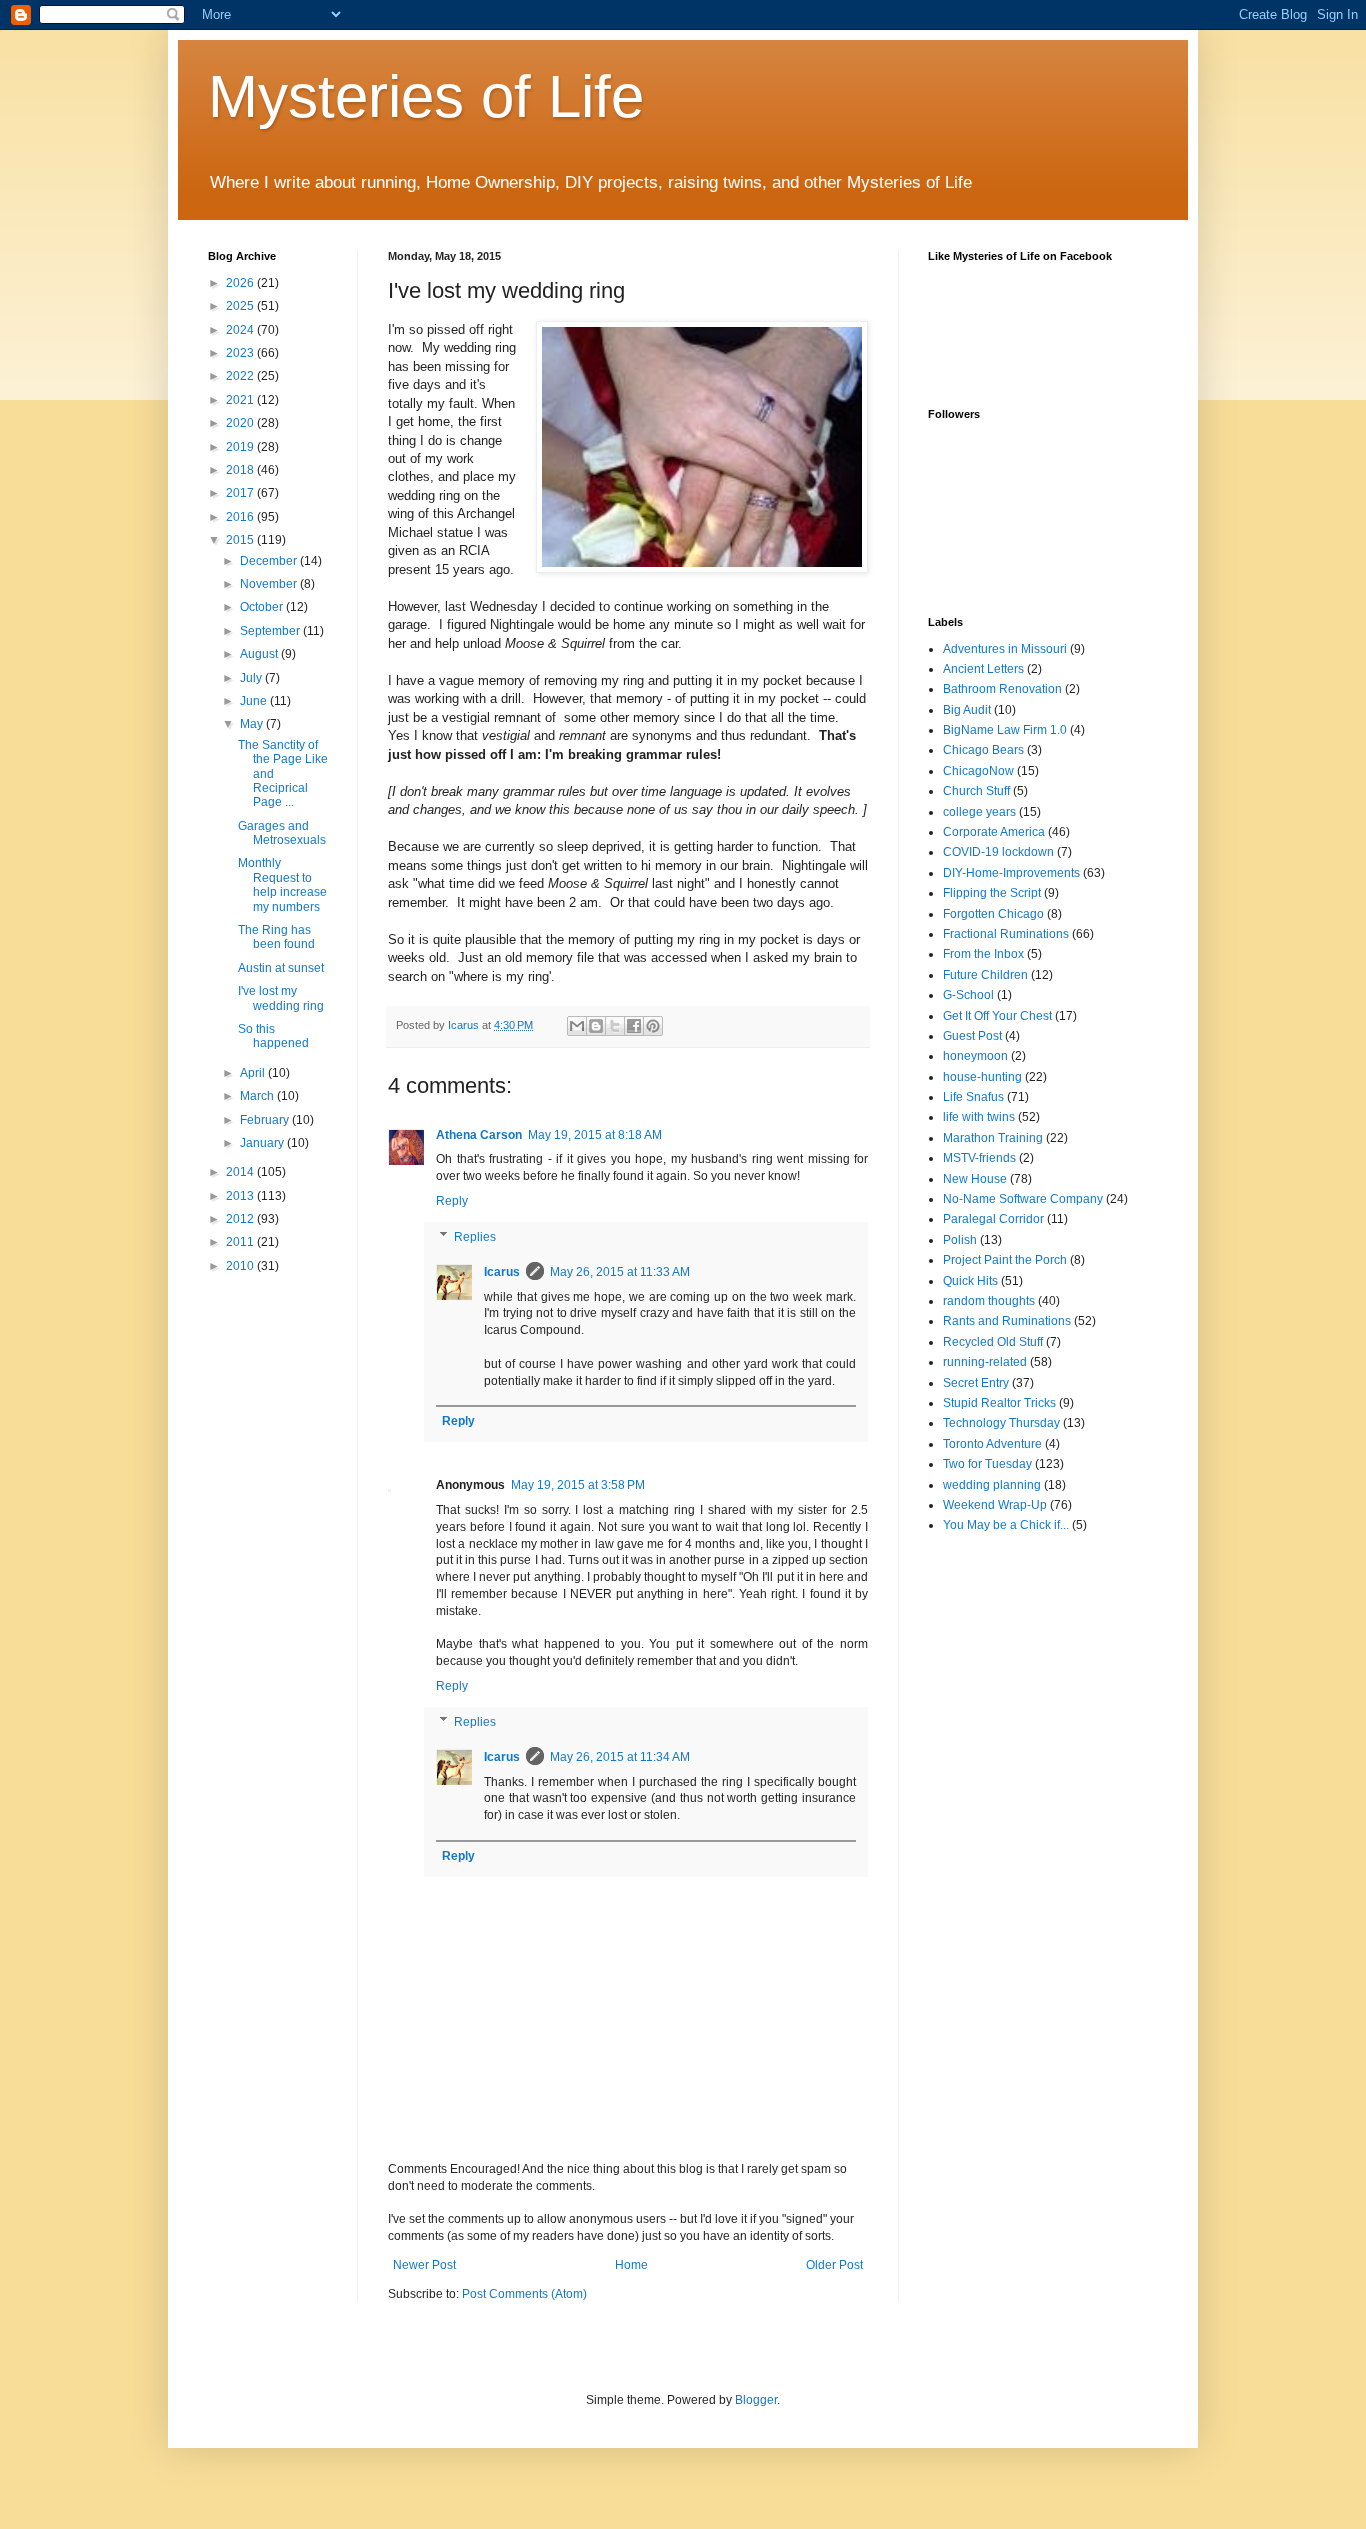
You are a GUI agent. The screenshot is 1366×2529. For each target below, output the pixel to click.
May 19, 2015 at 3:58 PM (578, 1485)
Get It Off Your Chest (997, 1016)
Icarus (502, 1272)
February (266, 1120)
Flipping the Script (992, 893)
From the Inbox (983, 954)
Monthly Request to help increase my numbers (282, 884)
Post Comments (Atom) (524, 2294)
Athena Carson (479, 1135)
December (270, 561)
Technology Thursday (1001, 1423)
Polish (960, 1240)
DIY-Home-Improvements (1011, 873)
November (270, 584)
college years (979, 812)
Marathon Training (993, 1138)
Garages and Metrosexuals (282, 833)
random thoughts (989, 1301)
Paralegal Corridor (993, 1219)
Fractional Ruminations (1006, 934)
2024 (241, 330)
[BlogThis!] (596, 1026)
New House (975, 1179)
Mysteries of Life (426, 96)
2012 (241, 1219)
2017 (241, 493)
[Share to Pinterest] (653, 1026)
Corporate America (994, 832)
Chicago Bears (983, 750)
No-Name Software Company (1023, 1199)
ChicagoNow (978, 771)
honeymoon (975, 1056)
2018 (241, 470)
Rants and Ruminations (1007, 1321)
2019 (241, 447)
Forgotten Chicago (993, 914)
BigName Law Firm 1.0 (1005, 730)
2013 (241, 1196)
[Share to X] (615, 1026)
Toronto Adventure (992, 1444)
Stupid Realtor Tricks (999, 1403)
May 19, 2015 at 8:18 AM (595, 1135)
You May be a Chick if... (1006, 1525)
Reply (452, 1201)
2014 (241, 1172)
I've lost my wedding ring (281, 998)
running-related (985, 1362)
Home (631, 2265)
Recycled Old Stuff (993, 1342)
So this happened (273, 1036)
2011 (241, 1242)
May (253, 724)
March (258, 1096)
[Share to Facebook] (634, 1026)
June (255, 701)
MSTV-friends (979, 1158)
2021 (241, 400)
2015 (241, 540)
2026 (241, 283)
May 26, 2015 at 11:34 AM (620, 1757)
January (263, 1143)
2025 (241, 306)
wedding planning (992, 1485)
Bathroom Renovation (1002, 689)
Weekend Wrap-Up (995, 1505)
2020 (241, 423)
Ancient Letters (983, 669)
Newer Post (424, 2265)
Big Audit (967, 710)
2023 (241, 353)
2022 (241, 376)
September (271, 631)
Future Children (985, 975)
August (260, 654)
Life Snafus (973, 1097)
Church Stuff (976, 791)
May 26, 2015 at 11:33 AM (620, 1272)
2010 (241, 1266)
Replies (475, 1237)
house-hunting (982, 1077)
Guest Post (972, 1036)
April (254, 1073)
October (263, 607)
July (252, 678)
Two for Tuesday (987, 1464)
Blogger (756, 2400)
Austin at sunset (281, 968)
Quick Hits (970, 1281)
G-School (968, 995)
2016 (241, 517)
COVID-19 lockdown (998, 852)
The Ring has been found (276, 937)
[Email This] (577, 1026)
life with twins (979, 1117)
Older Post (834, 2265)
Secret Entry (976, 1383)
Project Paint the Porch (1005, 1260)
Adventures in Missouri (1005, 649)
